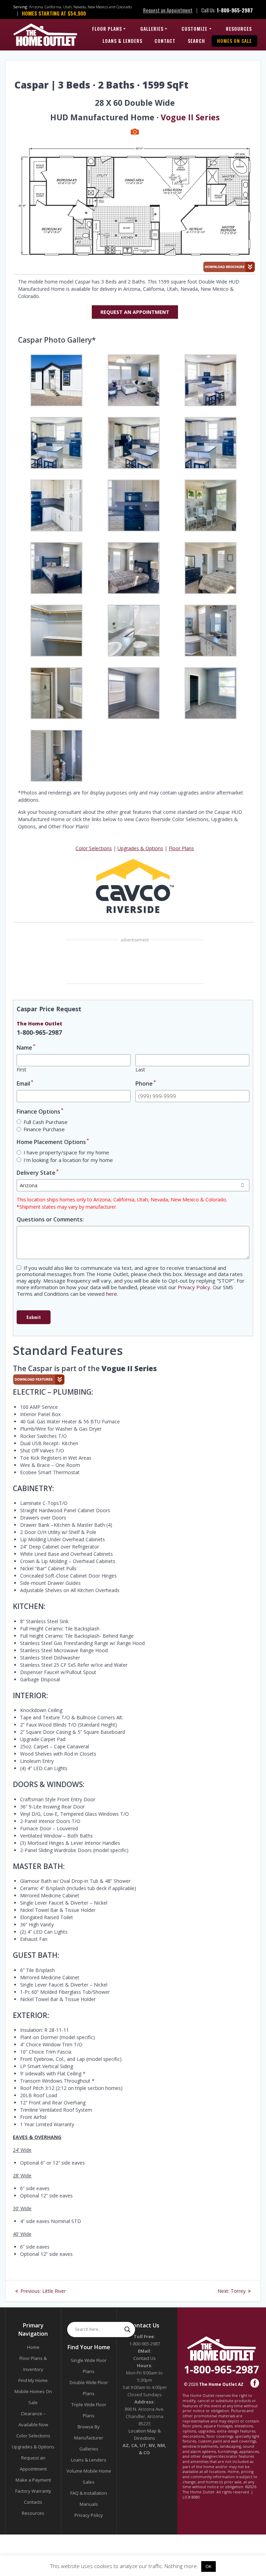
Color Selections (94, 848)
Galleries (152, 29)
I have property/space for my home (66, 1152)
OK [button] (209, 2566)
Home (33, 2347)
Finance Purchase (44, 1129)
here (112, 1294)
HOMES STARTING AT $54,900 (54, 13)
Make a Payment (33, 2480)
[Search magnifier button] (127, 2329)
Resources (239, 29)
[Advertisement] (135, 962)
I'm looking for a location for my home (68, 1160)
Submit (34, 1317)
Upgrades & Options (140, 848)
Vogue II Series (190, 117)
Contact (165, 41)
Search (196, 41)
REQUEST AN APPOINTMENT (135, 312)
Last (140, 1070)
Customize (194, 29)
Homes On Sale (234, 41)
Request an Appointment (168, 10)
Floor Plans (107, 29)
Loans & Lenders (122, 41)
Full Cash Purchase (46, 1122)
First (21, 1070)
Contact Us (145, 2358)
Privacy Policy (194, 1287)
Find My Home (33, 2380)
